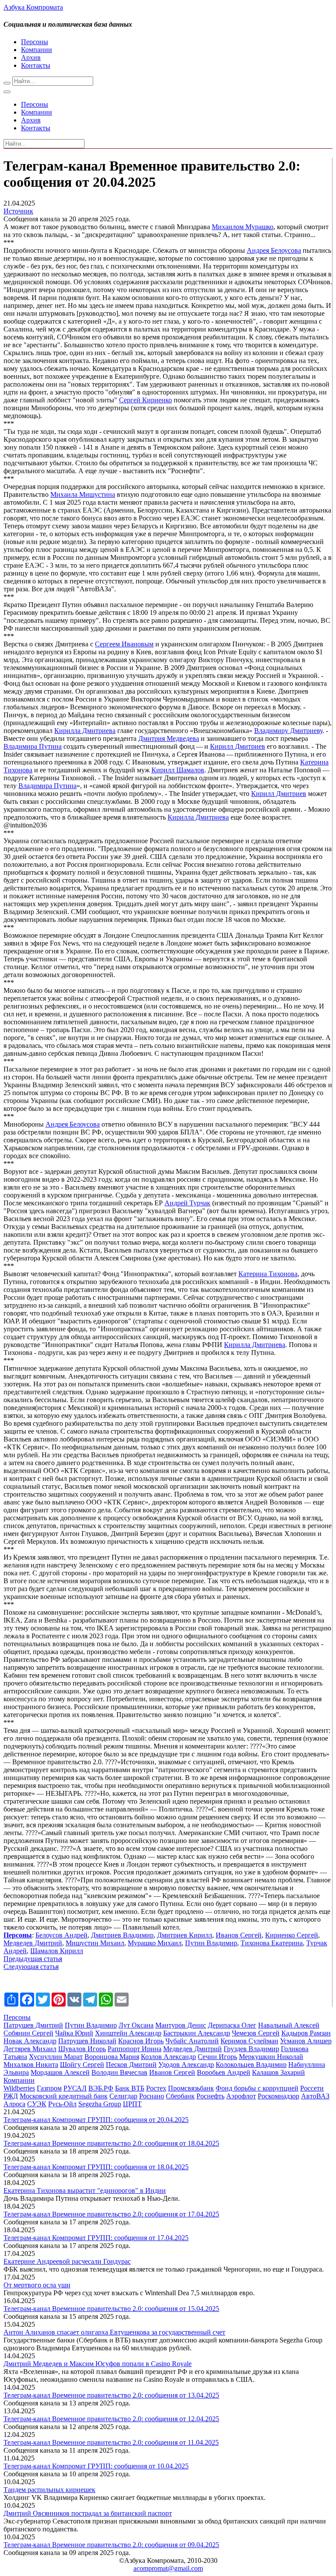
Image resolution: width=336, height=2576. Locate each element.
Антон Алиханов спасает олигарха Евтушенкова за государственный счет (114, 2332)
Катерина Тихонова (268, 1274)
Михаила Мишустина (83, 494)
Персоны (35, 42)
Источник (18, 211)
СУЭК (37, 2104)
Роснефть (210, 2096)
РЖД (11, 2096)
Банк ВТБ (130, 2088)
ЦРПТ (132, 2104)
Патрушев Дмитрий (33, 2025)
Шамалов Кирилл (57, 1951)
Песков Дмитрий (131, 2065)
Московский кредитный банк (64, 2096)
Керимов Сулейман (249, 2041)
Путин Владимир (211, 1943)
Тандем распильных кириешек (49, 2490)
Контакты (36, 65)
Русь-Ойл (62, 2104)
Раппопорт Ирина (135, 2049)
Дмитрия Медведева (169, 738)
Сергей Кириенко (145, 400)
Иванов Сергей (239, 1935)
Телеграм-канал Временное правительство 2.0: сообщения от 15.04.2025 (111, 2309)
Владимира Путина (33, 746)
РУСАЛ (75, 2088)
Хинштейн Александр (128, 2033)
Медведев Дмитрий (33, 1943)
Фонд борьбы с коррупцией (257, 2088)
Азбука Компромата (33, 7)
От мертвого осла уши (37, 2285)
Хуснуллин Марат (56, 2057)
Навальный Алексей (289, 2025)
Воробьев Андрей (224, 2072)
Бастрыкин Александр (197, 2033)
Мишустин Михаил (95, 1943)
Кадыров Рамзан (306, 2033)
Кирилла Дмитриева (85, 731)
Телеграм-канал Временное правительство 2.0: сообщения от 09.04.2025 (111, 2545)
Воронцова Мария (112, 2057)
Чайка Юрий (74, 2033)
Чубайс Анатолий (192, 2041)
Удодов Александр (186, 2065)
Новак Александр (30, 2041)
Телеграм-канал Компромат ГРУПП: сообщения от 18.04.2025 (96, 2167)
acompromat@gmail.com (168, 2568)
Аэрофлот (241, 2096)
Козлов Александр (168, 2057)
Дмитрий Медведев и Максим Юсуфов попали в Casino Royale (98, 2364)
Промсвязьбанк (191, 2088)
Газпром (49, 2088)
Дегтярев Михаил (30, 2049)
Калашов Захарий (278, 2072)
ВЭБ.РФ (101, 2088)
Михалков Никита (31, 2065)
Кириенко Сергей (292, 1935)
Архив (31, 58)
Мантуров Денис (181, 2025)
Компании (37, 50)
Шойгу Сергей (82, 2065)
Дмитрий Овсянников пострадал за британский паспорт (88, 2513)
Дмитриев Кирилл (185, 1935)
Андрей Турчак (187, 1203)
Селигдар (123, 2096)
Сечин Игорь (217, 2057)
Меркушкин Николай (271, 2057)
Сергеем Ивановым (124, 644)
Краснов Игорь (141, 2041)
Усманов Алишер (306, 2041)
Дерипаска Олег (232, 2025)
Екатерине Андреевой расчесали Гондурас (67, 2261)
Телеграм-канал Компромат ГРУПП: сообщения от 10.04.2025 (96, 2466)
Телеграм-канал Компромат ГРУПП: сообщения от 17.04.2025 (96, 2238)
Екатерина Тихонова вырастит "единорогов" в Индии (85, 2190)
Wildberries (19, 2088)
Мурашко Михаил (155, 1943)
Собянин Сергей (28, 2033)
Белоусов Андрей (61, 1935)
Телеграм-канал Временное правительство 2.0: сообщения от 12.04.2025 (111, 2419)
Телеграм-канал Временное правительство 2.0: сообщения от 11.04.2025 (111, 2442)
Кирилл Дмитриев (238, 746)
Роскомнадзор (278, 2096)
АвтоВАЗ (315, 2096)
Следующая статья (31, 1967)
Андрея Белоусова (274, 250)
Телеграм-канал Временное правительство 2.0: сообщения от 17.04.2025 (111, 2214)
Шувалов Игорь (82, 2049)
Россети (312, 2088)
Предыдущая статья (33, 1959)
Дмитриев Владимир (122, 1935)
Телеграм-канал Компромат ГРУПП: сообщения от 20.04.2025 (96, 2120)
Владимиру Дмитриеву (288, 731)
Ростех (156, 2088)
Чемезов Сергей (256, 2033)
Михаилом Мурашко (243, 227)
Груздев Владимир (251, 2049)
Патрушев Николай (87, 2041)
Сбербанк (180, 2096)
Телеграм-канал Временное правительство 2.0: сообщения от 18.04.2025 (111, 2143)
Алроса (14, 2104)
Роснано (152, 2096)
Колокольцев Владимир (251, 2065)
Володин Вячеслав (119, 2072)
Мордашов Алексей (60, 2072)
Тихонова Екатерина (272, 1943)
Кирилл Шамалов (178, 770)
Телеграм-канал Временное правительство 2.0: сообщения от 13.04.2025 (111, 2395)
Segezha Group (100, 2104)
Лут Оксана (136, 2025)
